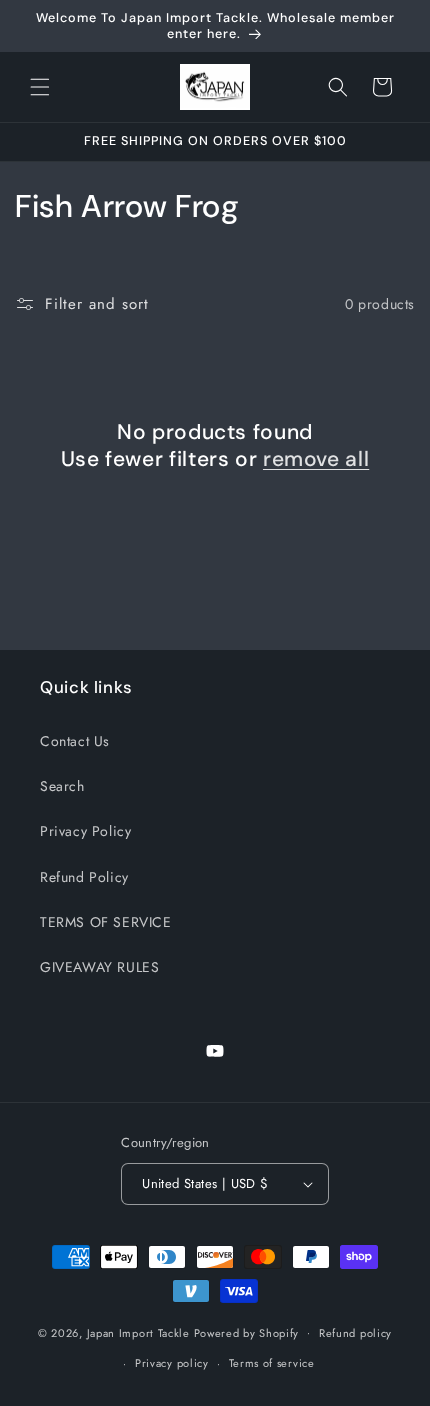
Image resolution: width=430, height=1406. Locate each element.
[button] (40, 87)
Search (62, 786)
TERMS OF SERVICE (106, 922)
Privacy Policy (85, 831)
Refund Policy (84, 877)
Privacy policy (172, 1363)
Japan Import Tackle (138, 1332)
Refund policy (355, 1333)
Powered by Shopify (247, 1332)
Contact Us (75, 741)
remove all (316, 459)
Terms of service (272, 1363)
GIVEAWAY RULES (99, 967)
